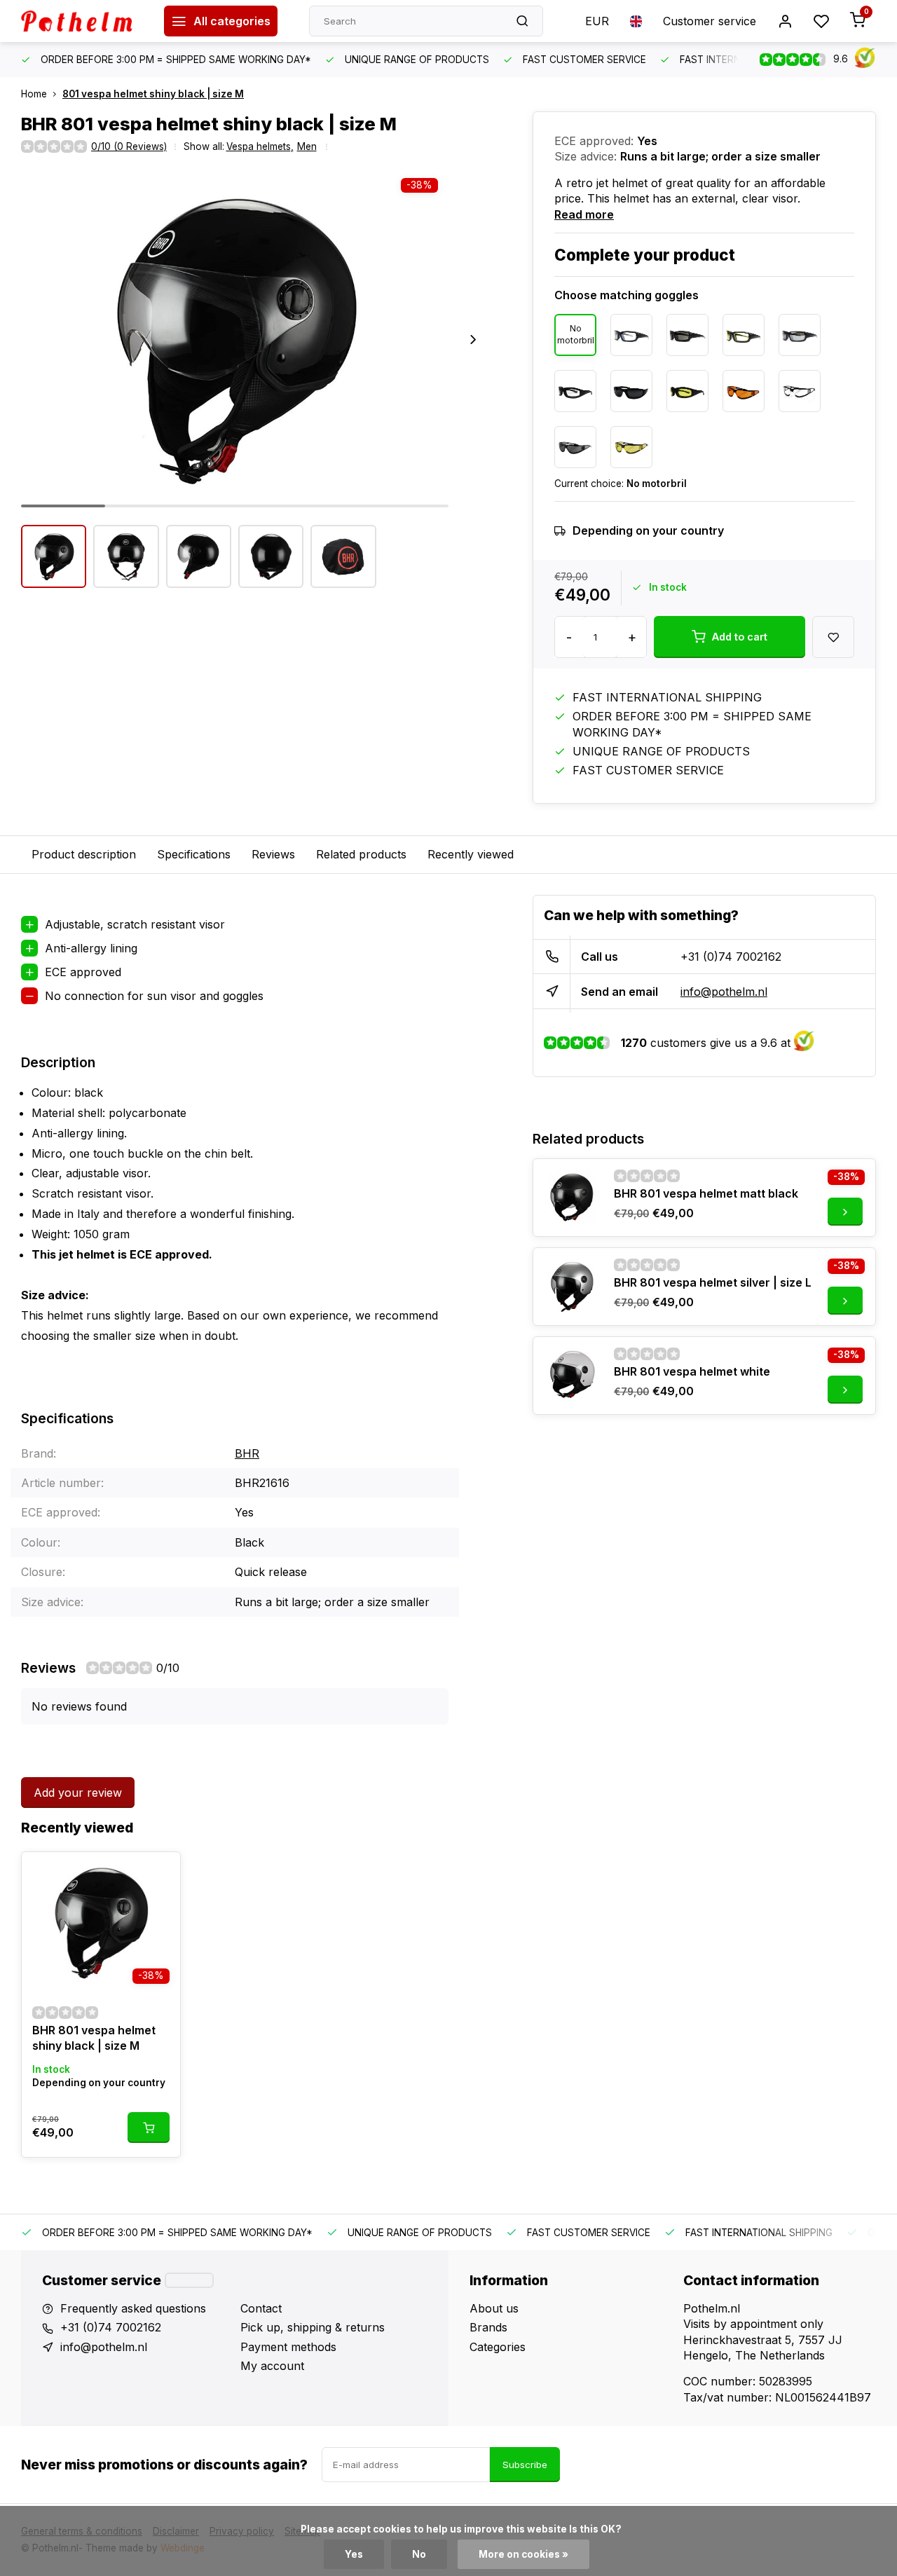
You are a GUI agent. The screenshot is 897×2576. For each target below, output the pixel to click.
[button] (473, 339)
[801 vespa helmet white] (572, 1376)
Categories (498, 2347)
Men (307, 146)
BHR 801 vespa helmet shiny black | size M (94, 2038)
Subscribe (525, 2465)
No (419, 2554)
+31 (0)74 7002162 (731, 957)
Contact (261, 2308)
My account (272, 2366)
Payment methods (288, 2347)
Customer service (710, 21)
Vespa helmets (260, 146)
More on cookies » (523, 2554)
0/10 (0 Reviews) (129, 146)
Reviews (273, 854)
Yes (354, 2554)
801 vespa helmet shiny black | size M (153, 94)
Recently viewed (471, 854)
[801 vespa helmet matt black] (572, 1198)
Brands (488, 2327)
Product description (84, 854)
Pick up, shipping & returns (313, 2327)
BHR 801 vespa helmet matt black (706, 1193)
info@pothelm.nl (724, 992)
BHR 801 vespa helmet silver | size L (713, 1282)
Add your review (78, 1793)
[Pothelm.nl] (82, 21)
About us (494, 2308)
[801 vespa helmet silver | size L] (572, 1287)
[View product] (149, 2128)
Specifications (194, 854)
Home (34, 94)
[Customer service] (189, 2280)
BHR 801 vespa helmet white (692, 1371)
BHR (247, 1453)
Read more (584, 214)
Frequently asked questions (133, 2308)
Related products (361, 854)
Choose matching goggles (626, 295)
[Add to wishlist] (159, 1873)
